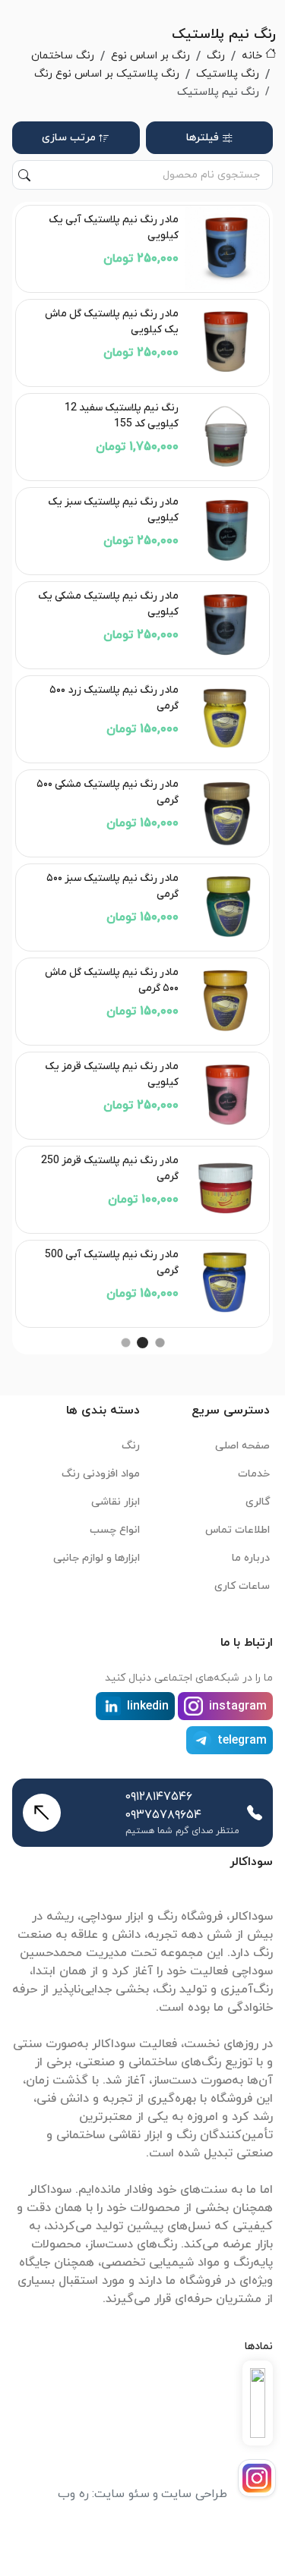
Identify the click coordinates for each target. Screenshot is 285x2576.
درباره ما (251, 1558)
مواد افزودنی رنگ (101, 1474)
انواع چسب (115, 1530)
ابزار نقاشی (116, 1502)
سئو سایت (122, 2494)
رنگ (216, 56)
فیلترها (203, 138)
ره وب (73, 2494)
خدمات (254, 1474)
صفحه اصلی (242, 1446)
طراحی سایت (194, 2494)
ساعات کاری (242, 1586)
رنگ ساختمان (63, 56)
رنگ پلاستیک (228, 74)
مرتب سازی (69, 138)
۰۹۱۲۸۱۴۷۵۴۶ (159, 1797)
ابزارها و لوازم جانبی (97, 1558)
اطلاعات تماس (237, 1530)
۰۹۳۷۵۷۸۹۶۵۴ (163, 1815)
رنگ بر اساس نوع (150, 56)
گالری (258, 1502)
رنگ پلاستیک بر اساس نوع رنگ (107, 74)
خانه (252, 56)
